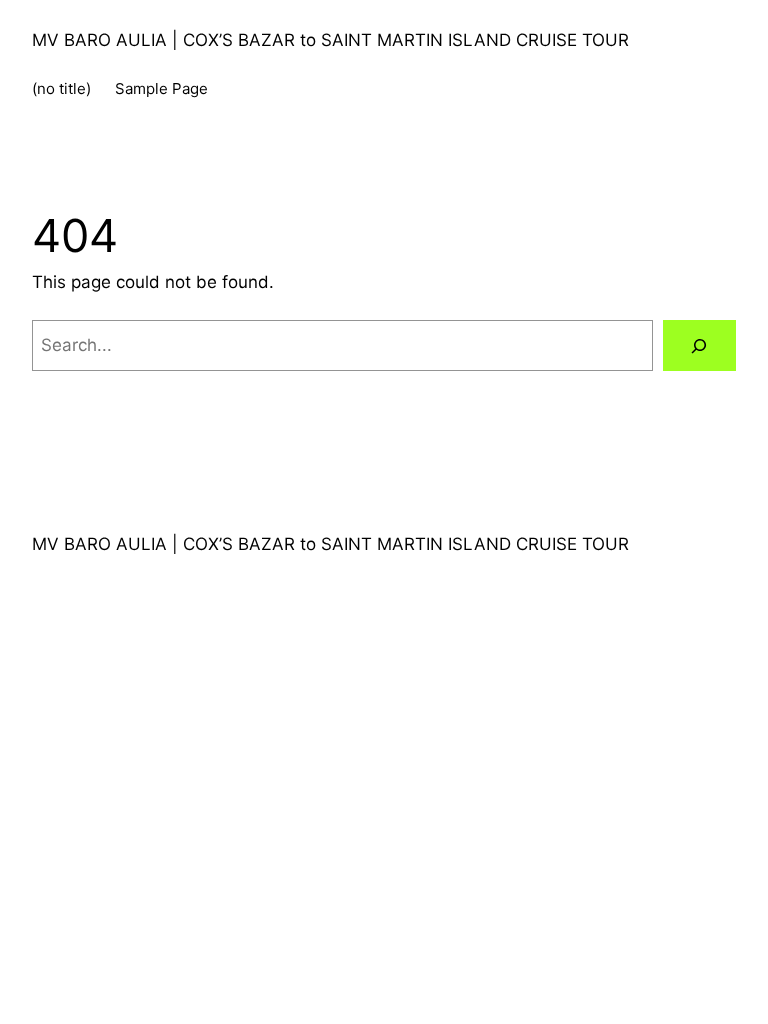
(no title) (61, 88)
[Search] (699, 345)
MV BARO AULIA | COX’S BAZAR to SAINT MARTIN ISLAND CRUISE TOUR (330, 40)
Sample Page (161, 88)
